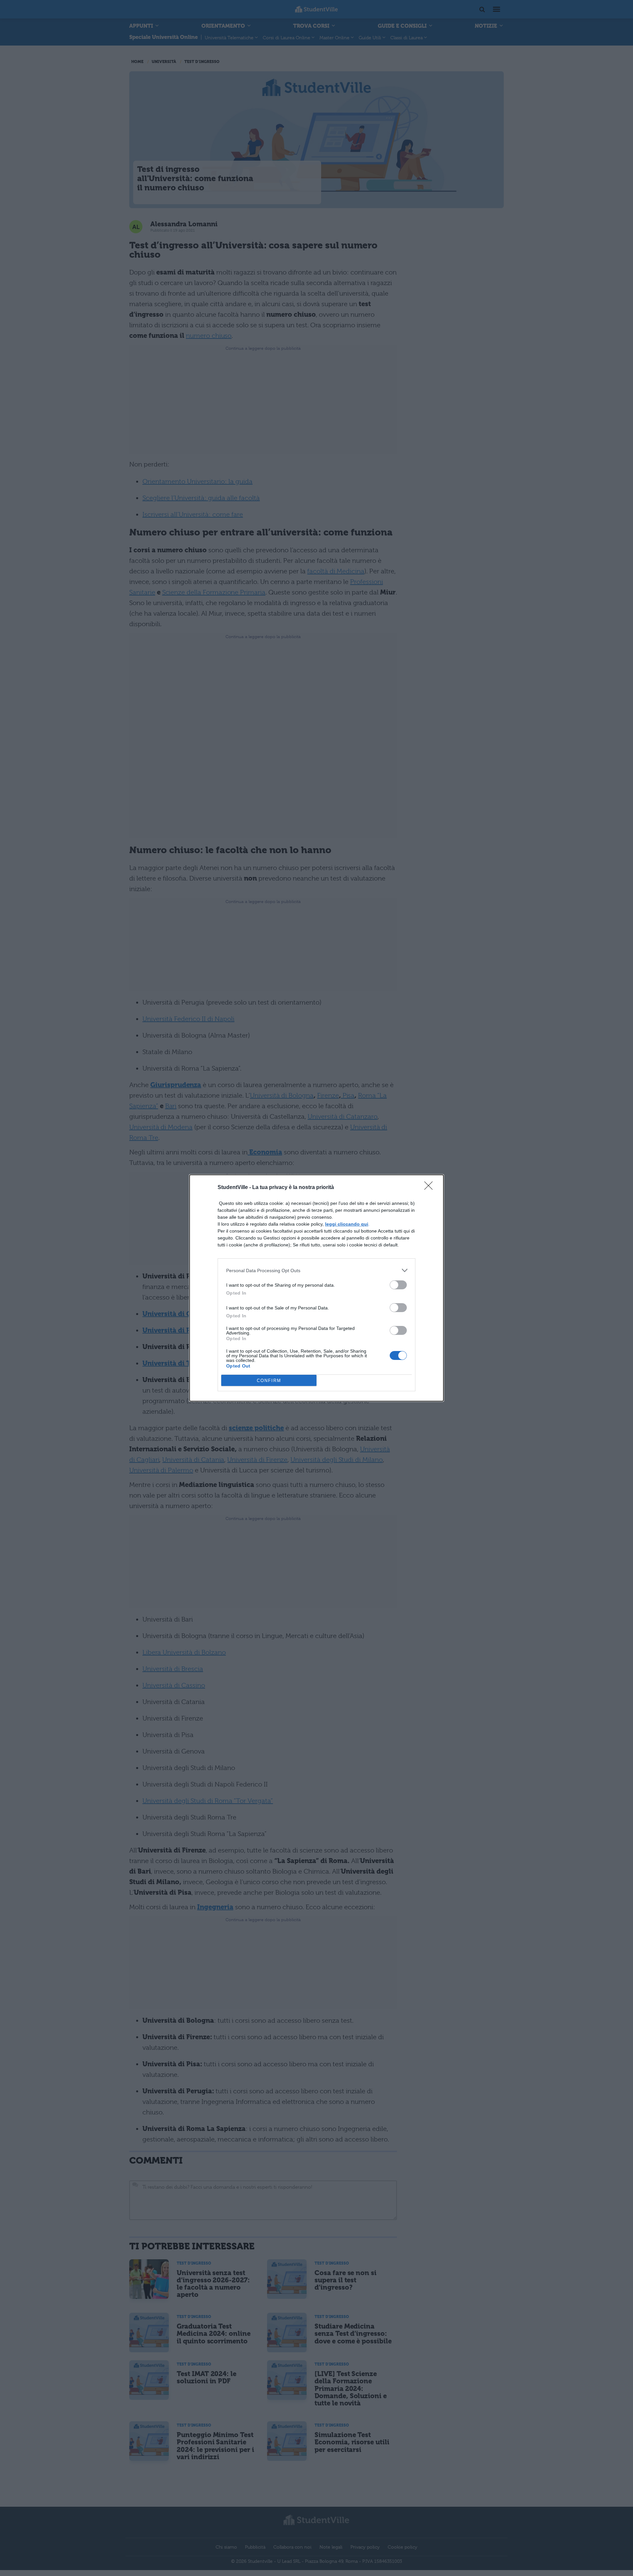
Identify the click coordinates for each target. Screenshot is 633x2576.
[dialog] (316, 1288)
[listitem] (316, 1270)
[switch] (398, 1285)
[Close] (431, 1188)
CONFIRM (269, 1381)
